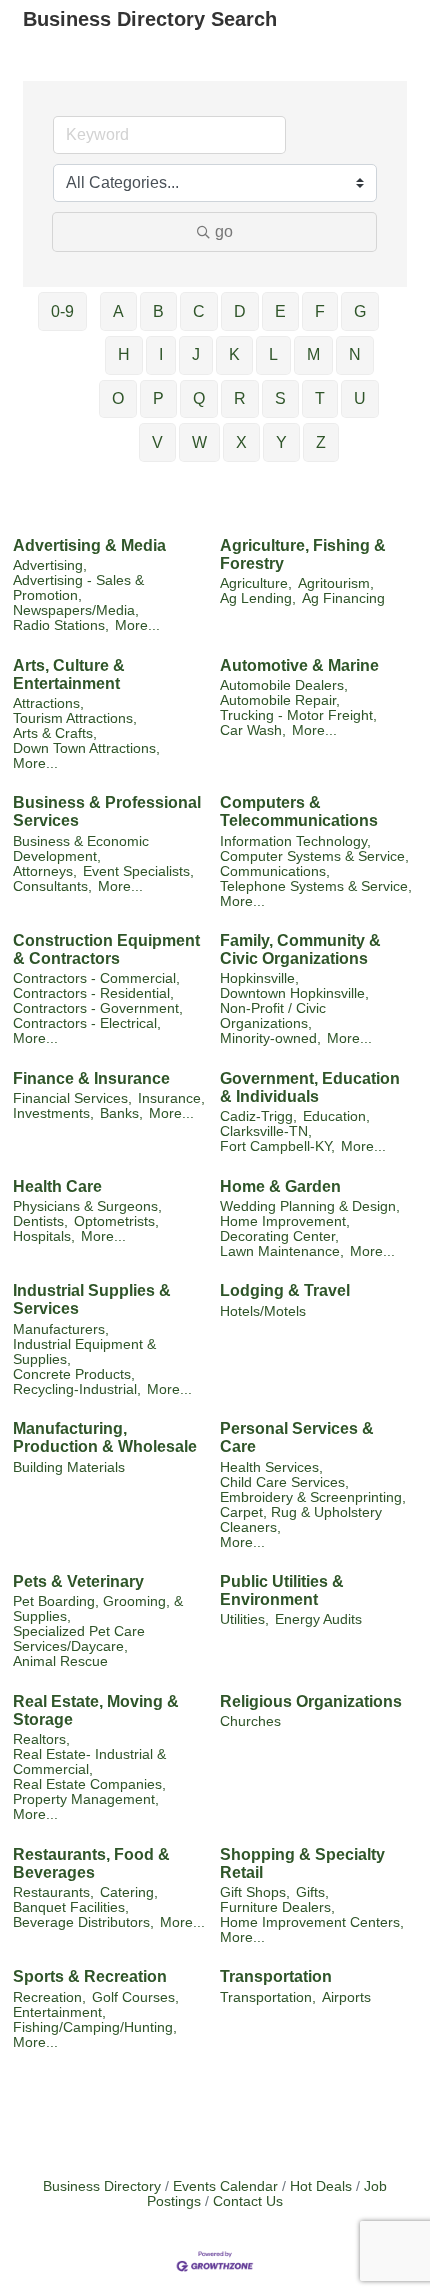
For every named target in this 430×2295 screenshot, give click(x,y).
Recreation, (49, 1997)
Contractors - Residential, (93, 993)
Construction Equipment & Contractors (106, 949)
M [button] (313, 354)
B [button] (158, 311)
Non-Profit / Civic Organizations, (273, 1016)
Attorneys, (45, 871)
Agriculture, (256, 583)
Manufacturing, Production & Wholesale (105, 1437)
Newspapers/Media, (76, 610)
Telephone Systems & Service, (316, 886)
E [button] (280, 311)
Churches (250, 1721)
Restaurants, (53, 1892)
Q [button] (199, 398)
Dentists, (40, 1221)
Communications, (275, 871)
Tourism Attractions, (75, 718)
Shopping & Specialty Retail (302, 1863)
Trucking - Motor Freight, (298, 715)
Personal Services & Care (297, 1437)
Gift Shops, (255, 1892)
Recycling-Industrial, (77, 1389)
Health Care (57, 1186)
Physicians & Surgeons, (87, 1206)
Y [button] (281, 442)
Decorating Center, (279, 1236)
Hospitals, (44, 1236)
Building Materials (69, 1467)
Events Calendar (225, 2186)
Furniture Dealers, (277, 1907)
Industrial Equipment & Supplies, (84, 1352)
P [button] (158, 398)
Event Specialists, (138, 871)
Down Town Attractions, (86, 748)
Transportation (276, 1976)
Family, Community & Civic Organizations (300, 949)
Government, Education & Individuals (310, 1087)
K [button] (234, 354)
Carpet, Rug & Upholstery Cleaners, (301, 1520)
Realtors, (41, 1739)
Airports (346, 1997)
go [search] (224, 231)
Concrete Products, (74, 1374)
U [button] (360, 398)
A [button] (118, 311)
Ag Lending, (258, 598)
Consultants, (52, 886)
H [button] (124, 354)
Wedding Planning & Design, (310, 1206)
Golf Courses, (135, 1997)
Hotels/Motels (263, 1311)
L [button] (273, 354)
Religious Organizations (311, 1701)
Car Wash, (253, 730)
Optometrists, (116, 1221)
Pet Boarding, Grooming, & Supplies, (98, 1609)
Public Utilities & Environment (282, 1590)
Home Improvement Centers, (312, 1922)
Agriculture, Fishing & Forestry (303, 554)
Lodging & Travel (285, 1290)
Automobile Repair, (280, 700)
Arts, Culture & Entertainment (69, 674)
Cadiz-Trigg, (258, 1116)
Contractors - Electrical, (87, 1023)
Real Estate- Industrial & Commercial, (89, 1762)
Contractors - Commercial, (96, 978)
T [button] (320, 398)
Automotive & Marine (299, 665)
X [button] (241, 442)
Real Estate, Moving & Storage (96, 1710)
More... (137, 625)
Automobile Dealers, (284, 685)
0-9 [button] (62, 311)
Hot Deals (321, 2186)
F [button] (320, 311)
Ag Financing (343, 598)
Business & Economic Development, (81, 849)
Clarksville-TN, (266, 1131)
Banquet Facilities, (71, 1907)
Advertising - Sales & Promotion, (78, 588)
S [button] (280, 398)
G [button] (360, 311)
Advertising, (50, 565)
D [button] (240, 311)
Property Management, (86, 1799)
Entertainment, (59, 2012)
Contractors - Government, (98, 1008)
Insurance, (171, 1098)
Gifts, (312, 1892)
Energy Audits (318, 1619)
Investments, (53, 1113)
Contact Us (248, 2201)
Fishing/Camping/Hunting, (95, 2027)
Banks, (121, 1113)
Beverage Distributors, (83, 1922)
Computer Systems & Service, (314, 856)
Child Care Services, (284, 1482)
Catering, (129, 1892)
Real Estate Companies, (89, 1784)
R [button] (240, 398)
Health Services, (271, 1467)
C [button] (199, 311)
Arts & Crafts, (55, 733)
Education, (336, 1116)
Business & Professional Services (107, 811)
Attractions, (48, 703)
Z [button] (321, 442)
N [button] (355, 354)
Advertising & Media (89, 545)
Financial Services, (72, 1098)
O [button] (118, 398)
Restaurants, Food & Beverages (91, 1863)
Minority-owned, (270, 1038)
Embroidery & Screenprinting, (313, 1497)
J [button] (196, 354)
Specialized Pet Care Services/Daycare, (79, 1639)
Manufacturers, (61, 1329)
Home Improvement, (285, 1221)
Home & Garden (280, 1186)
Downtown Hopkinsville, (294, 993)
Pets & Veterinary (78, 1581)
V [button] (157, 442)
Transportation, (268, 1997)
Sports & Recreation (90, 1976)
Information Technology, (295, 841)
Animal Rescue (60, 1661)
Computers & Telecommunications (299, 811)
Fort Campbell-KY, (277, 1146)
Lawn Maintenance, (282, 1251)
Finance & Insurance (91, 1078)
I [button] (161, 354)
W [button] (199, 442)
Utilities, (244, 1619)
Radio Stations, (61, 625)
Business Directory (102, 2186)
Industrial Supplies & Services (92, 1299)
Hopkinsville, (259, 978)
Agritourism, (336, 583)
